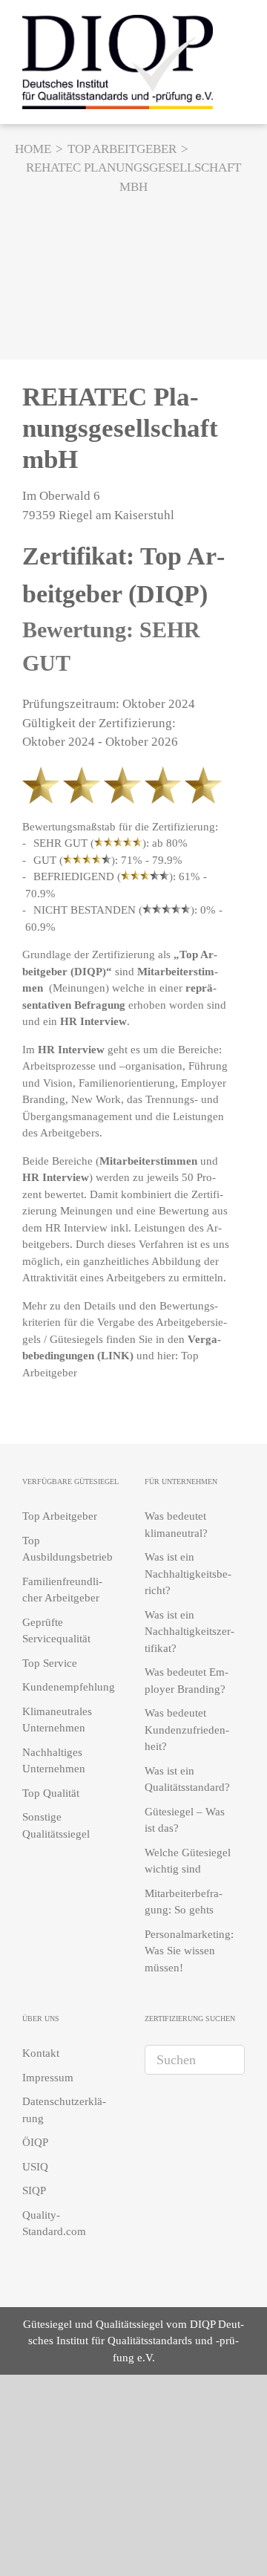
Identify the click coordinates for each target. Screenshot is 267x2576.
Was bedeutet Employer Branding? (187, 1681)
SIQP (34, 2190)
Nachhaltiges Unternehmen (54, 1761)
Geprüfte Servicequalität (56, 1631)
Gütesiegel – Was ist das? (185, 1820)
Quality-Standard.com (54, 2224)
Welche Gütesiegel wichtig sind (188, 1861)
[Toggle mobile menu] (239, 60)
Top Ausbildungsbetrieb (67, 1549)
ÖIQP (35, 2142)
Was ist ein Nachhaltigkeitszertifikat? (189, 1632)
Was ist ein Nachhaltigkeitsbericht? (188, 1574)
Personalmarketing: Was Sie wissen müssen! (189, 1951)
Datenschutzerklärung (64, 2110)
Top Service (50, 1663)
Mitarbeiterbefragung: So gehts (184, 1902)
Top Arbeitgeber (60, 1516)
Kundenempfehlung (69, 1687)
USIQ (35, 2167)
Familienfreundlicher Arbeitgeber (62, 1590)
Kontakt (41, 2053)
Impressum (48, 2078)
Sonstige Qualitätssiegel (56, 1825)
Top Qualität (51, 1793)
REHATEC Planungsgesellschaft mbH (120, 428)
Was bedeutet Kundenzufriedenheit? (187, 1730)
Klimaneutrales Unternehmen (57, 1720)
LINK (115, 1356)
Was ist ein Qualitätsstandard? (187, 1779)
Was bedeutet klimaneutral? (176, 1525)
